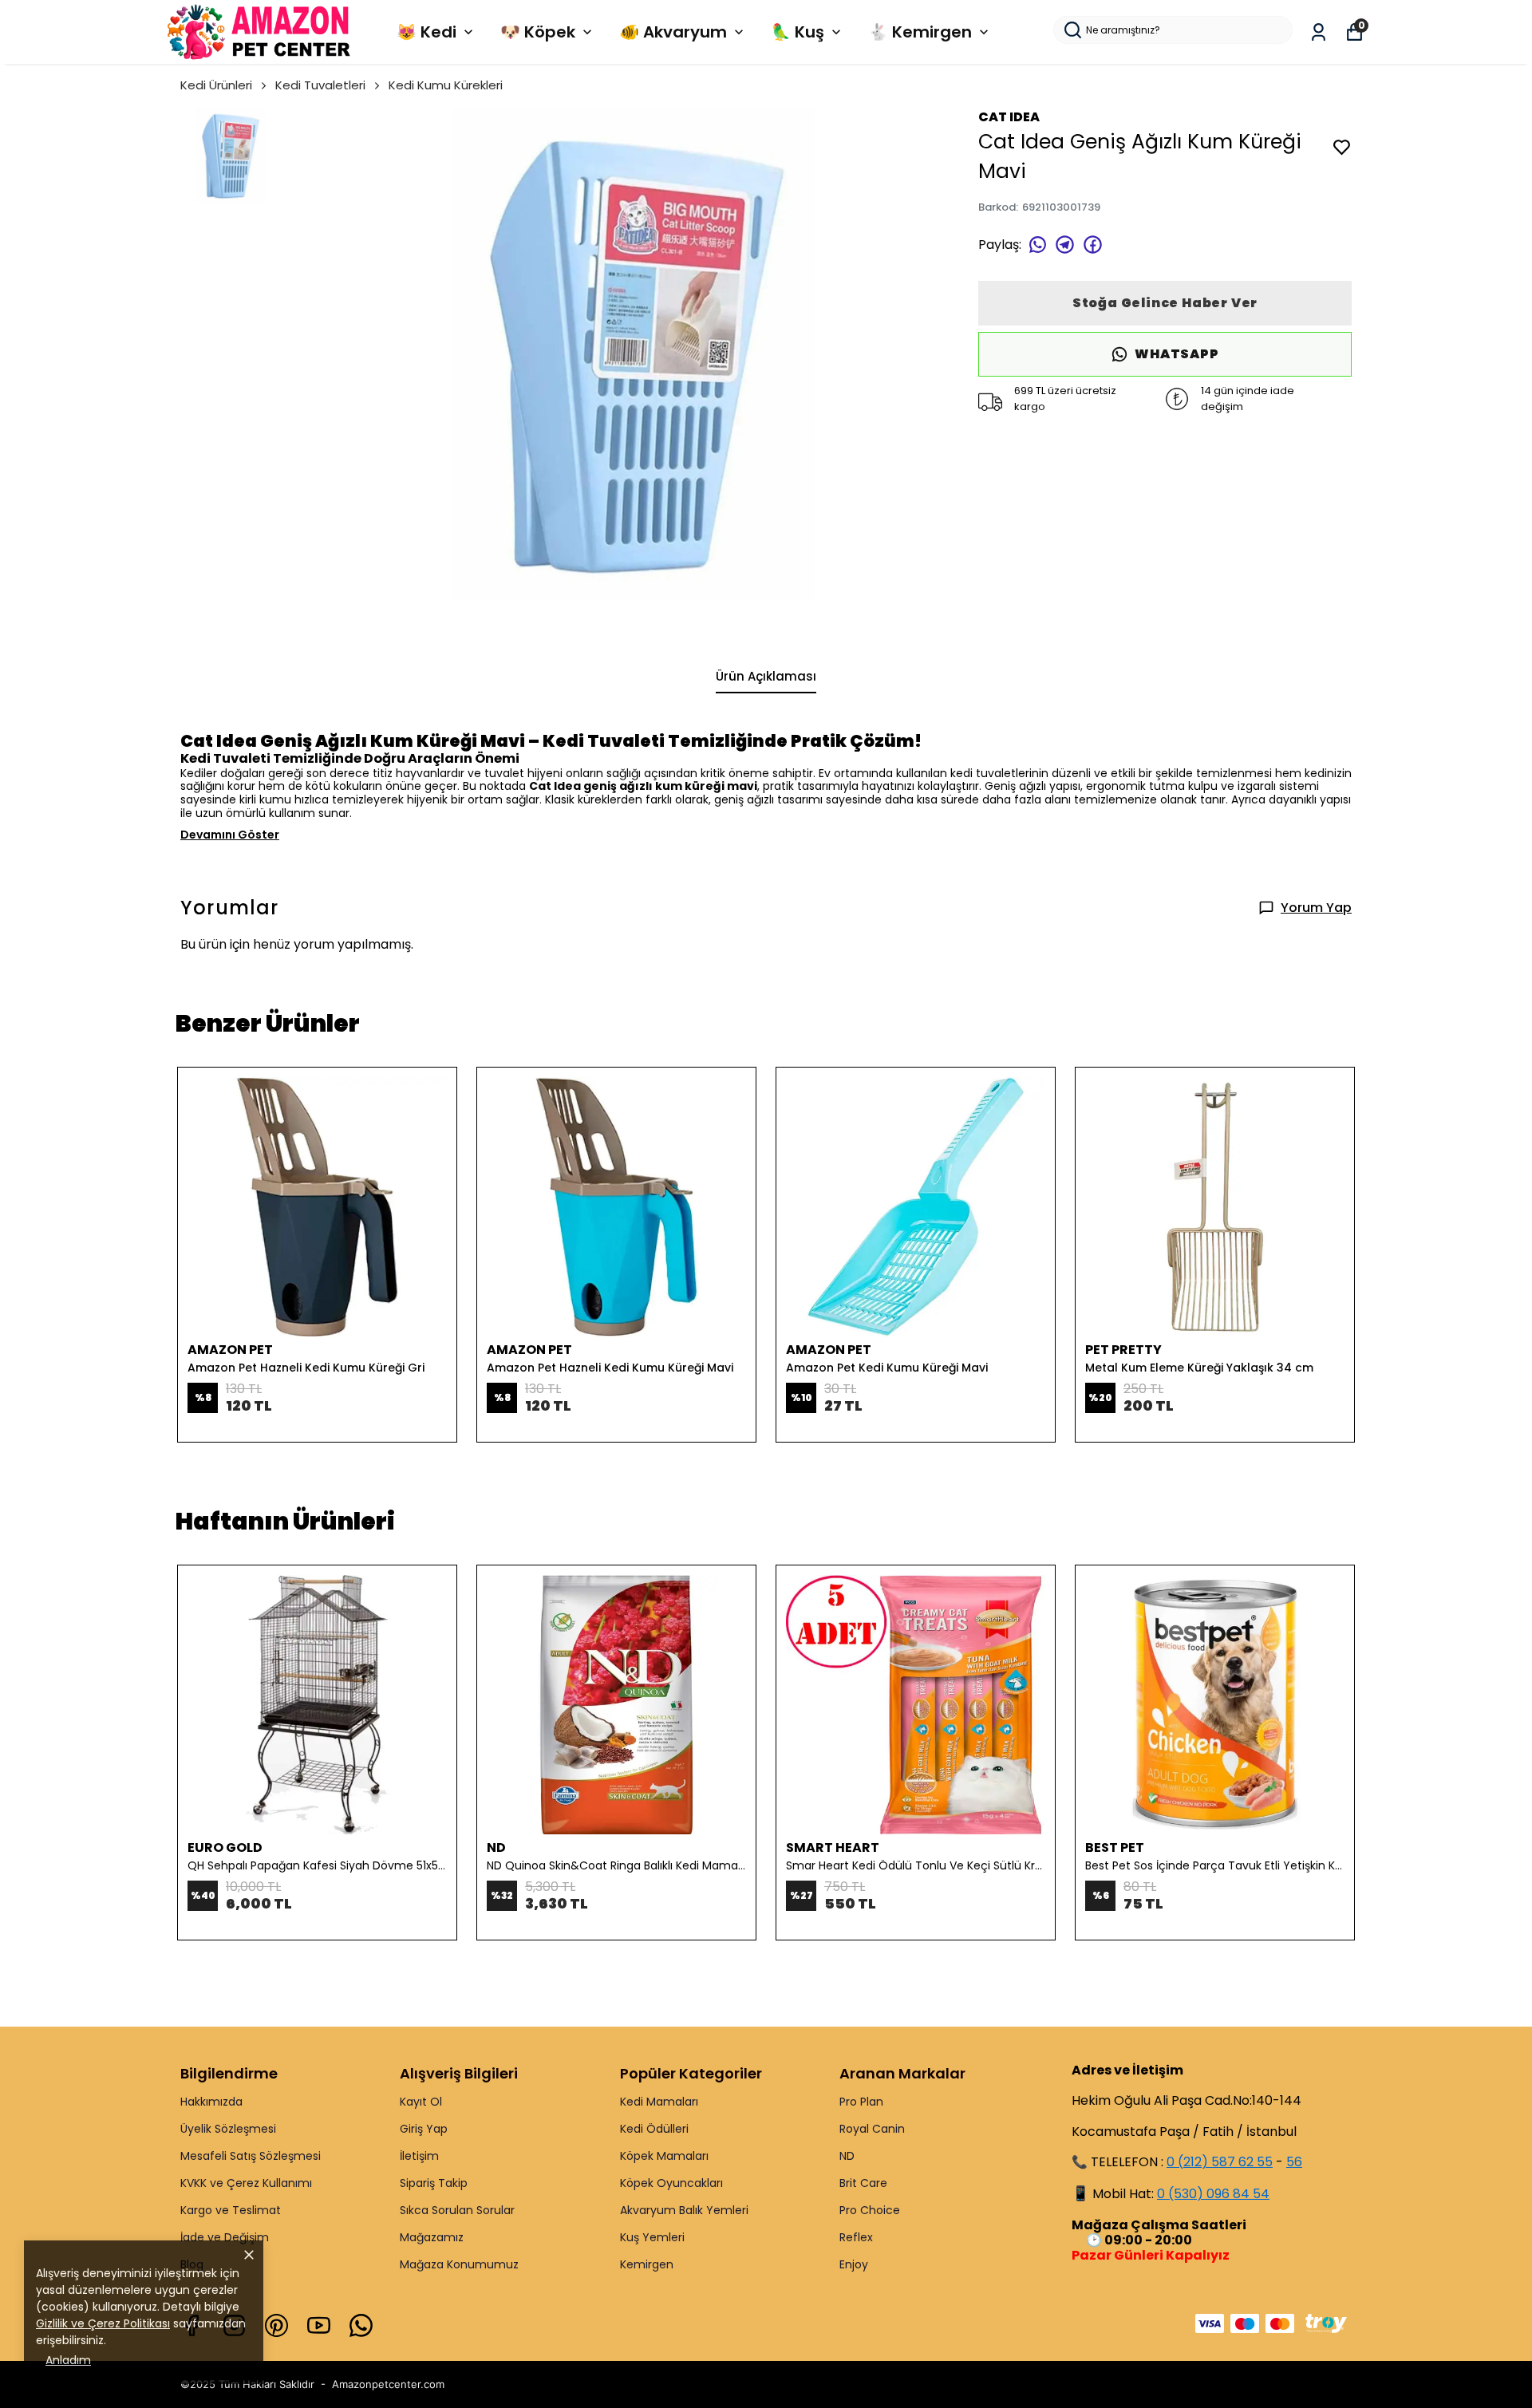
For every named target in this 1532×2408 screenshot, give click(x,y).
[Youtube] (319, 2325)
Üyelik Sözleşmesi (228, 2129)
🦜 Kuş (798, 32)
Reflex (856, 2237)
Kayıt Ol (421, 2102)
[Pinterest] (276, 2325)
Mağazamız (432, 2237)
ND (847, 2156)
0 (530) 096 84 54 (1213, 2194)
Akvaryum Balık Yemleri (684, 2210)
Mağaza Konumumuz (459, 2264)
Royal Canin (872, 2129)
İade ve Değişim (225, 2237)
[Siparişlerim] (1319, 32)
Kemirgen (647, 2264)
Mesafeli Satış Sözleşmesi (251, 2156)
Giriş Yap (424, 2129)
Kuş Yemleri (652, 2237)
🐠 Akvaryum (673, 32)
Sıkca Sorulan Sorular (457, 2210)
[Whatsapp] (361, 2325)
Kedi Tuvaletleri (320, 85)
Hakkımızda (211, 2102)
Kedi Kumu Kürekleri (446, 85)
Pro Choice (870, 2210)
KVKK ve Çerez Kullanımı (246, 2183)
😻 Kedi (426, 32)
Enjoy (854, 2264)
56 (1294, 2162)
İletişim (419, 2156)
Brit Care (863, 2183)
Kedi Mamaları (659, 2102)
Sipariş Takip (434, 2183)
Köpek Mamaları (664, 2156)
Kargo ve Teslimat (231, 2210)
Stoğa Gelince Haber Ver (1165, 303)
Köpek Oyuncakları (671, 2183)
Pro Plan (861, 2102)
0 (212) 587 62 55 (1220, 2162)
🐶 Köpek (538, 32)
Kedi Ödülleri (654, 2129)
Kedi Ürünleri (216, 85)
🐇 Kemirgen (920, 32)
